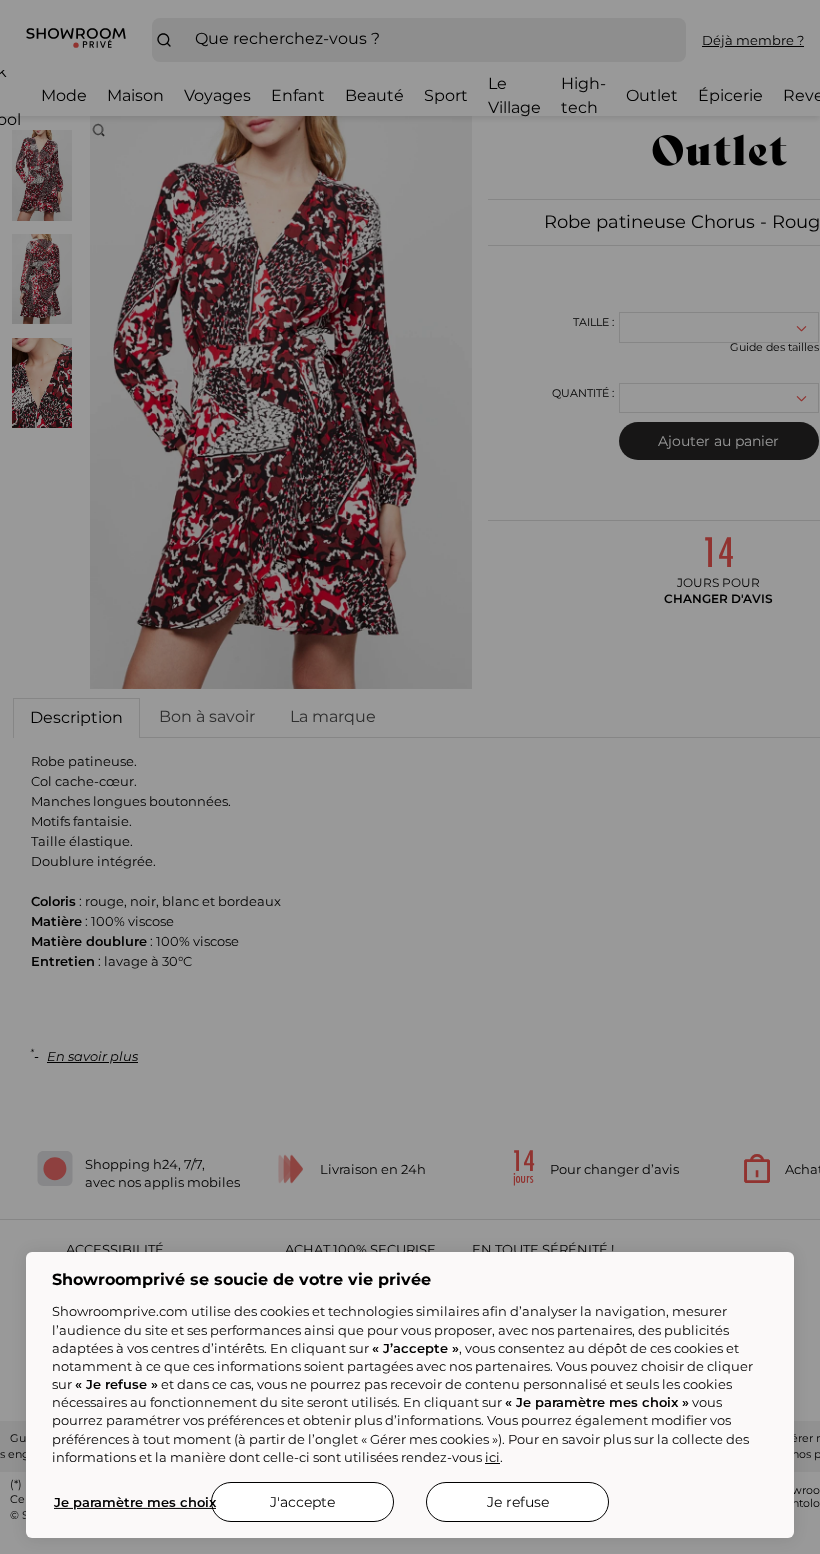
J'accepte (302, 1502)
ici (492, 1457)
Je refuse (518, 1502)
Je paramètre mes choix (135, 1502)
